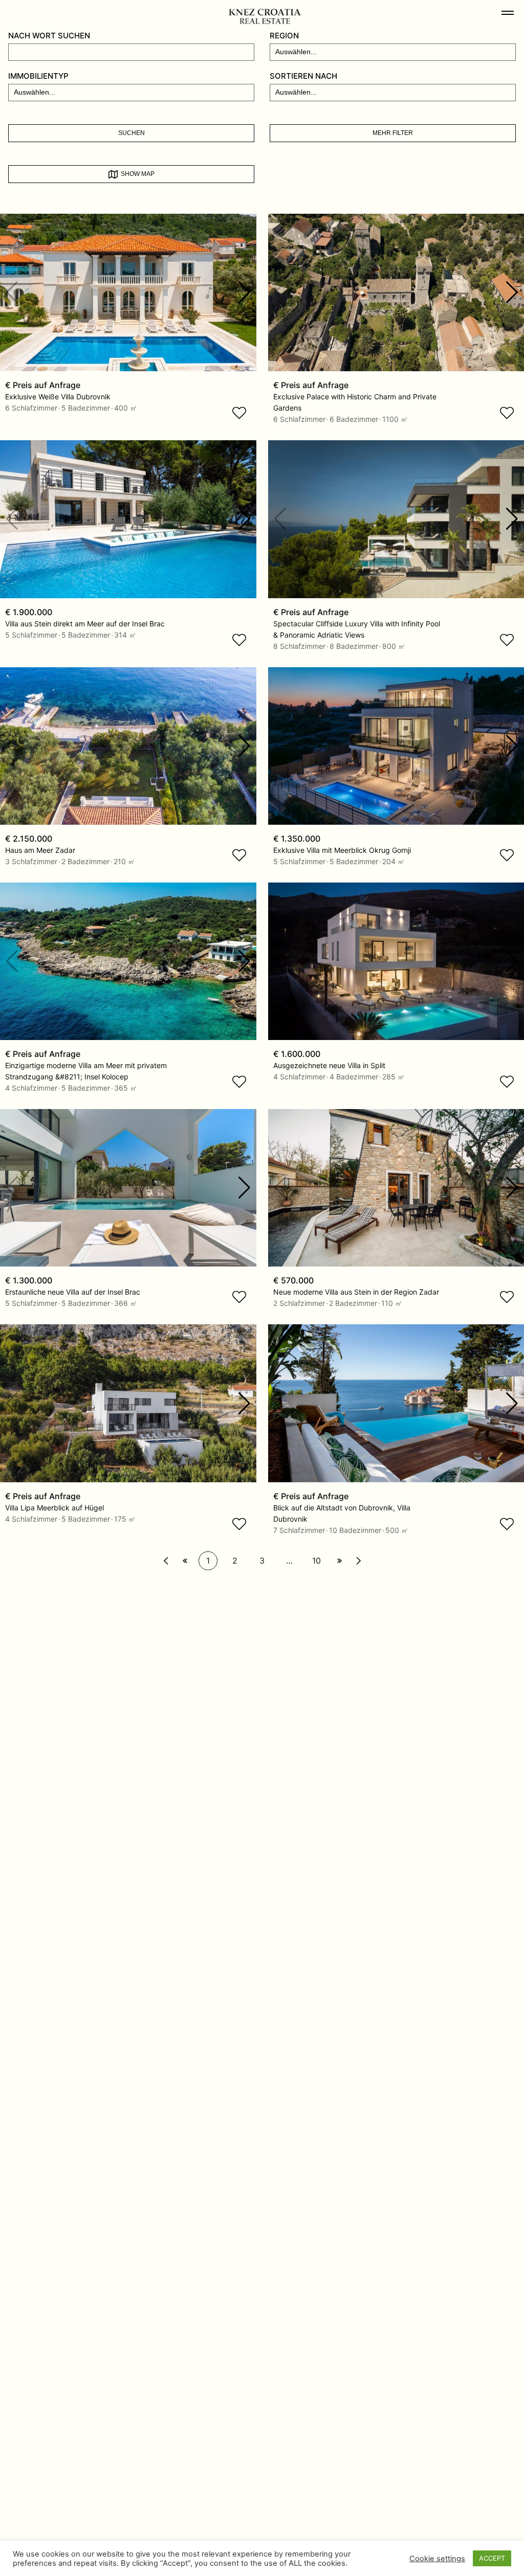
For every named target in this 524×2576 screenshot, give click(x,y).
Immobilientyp (38, 76)
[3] (185, 1561)
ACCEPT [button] (492, 2558)
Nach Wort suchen (49, 36)
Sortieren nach (303, 76)
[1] (166, 1561)
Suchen (132, 133)
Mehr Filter (393, 133)
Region (284, 36)
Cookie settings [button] (437, 2559)
